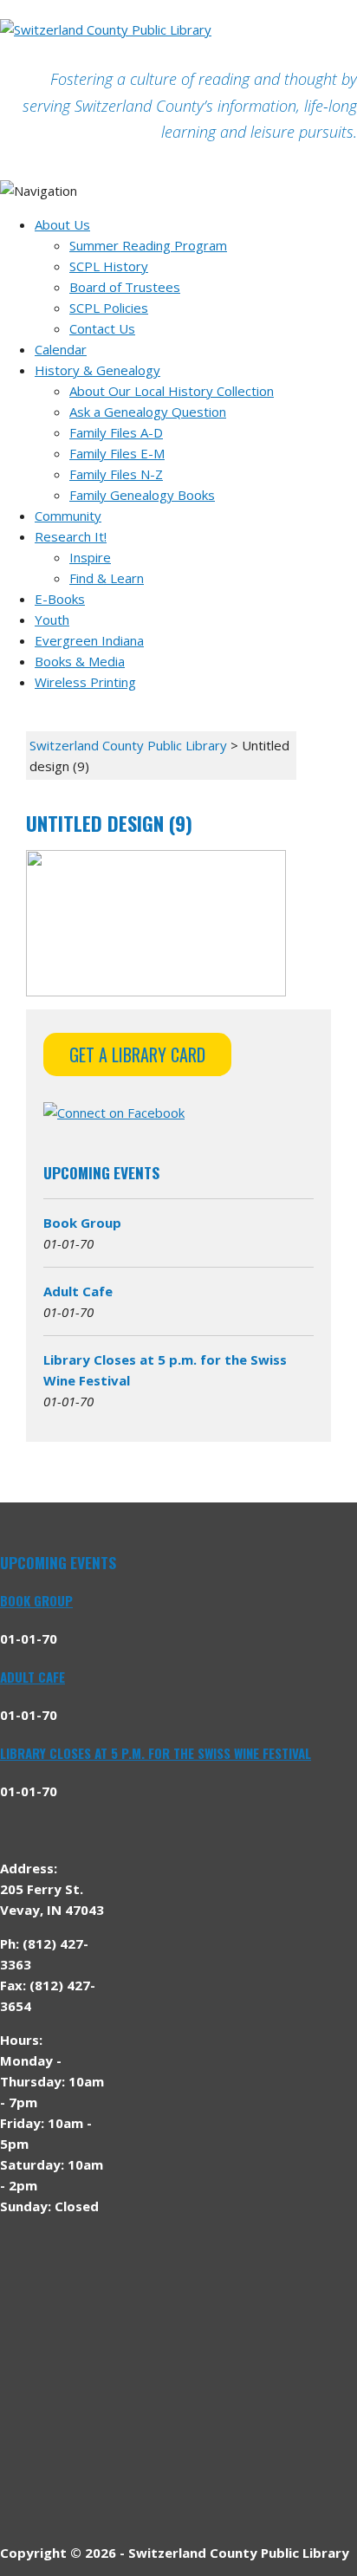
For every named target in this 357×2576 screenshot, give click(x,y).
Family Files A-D (116, 432)
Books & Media (80, 661)
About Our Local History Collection (172, 391)
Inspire (90, 557)
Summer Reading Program (148, 245)
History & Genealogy (97, 370)
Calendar (61, 349)
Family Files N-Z (116, 474)
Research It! (71, 536)
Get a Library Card (137, 1054)
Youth (52, 620)
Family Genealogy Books (142, 495)
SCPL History (109, 266)
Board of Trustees (125, 287)
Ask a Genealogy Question (148, 412)
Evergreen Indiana (89, 640)
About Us (62, 224)
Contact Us (102, 328)
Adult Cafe (78, 1291)
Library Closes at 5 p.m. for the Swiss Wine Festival (156, 1753)
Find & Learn (107, 578)
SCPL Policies (109, 308)
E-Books (60, 599)
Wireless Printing (85, 682)
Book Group (82, 1223)
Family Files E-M (117, 453)
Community (68, 516)
